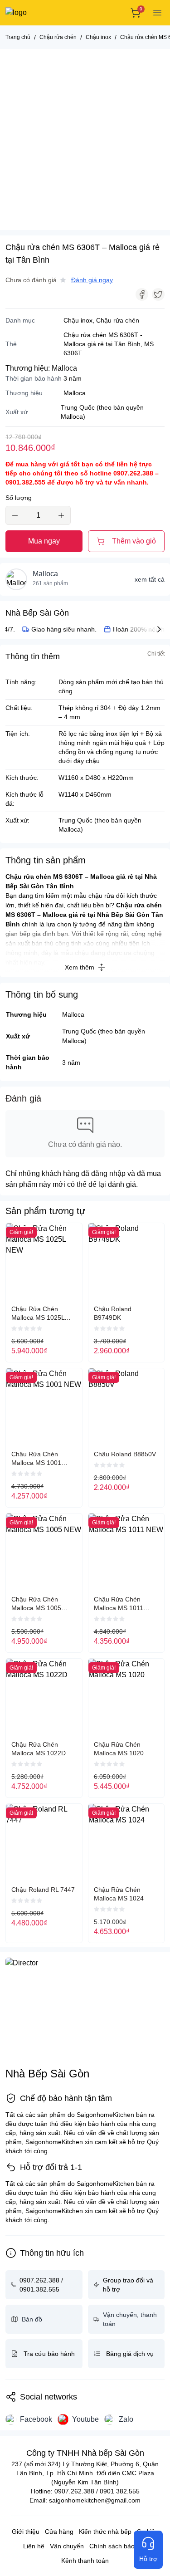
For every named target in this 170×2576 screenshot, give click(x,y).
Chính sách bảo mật (118, 2546)
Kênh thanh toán (85, 2561)
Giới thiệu (26, 2532)
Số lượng (19, 498)
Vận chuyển (67, 2546)
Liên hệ (34, 2546)
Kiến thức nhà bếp (105, 2532)
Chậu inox (78, 320)
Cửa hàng (59, 2532)
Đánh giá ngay (92, 280)
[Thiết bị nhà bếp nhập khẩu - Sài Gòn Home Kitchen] (38, 13)
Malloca (64, 368)
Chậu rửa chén (118, 320)
